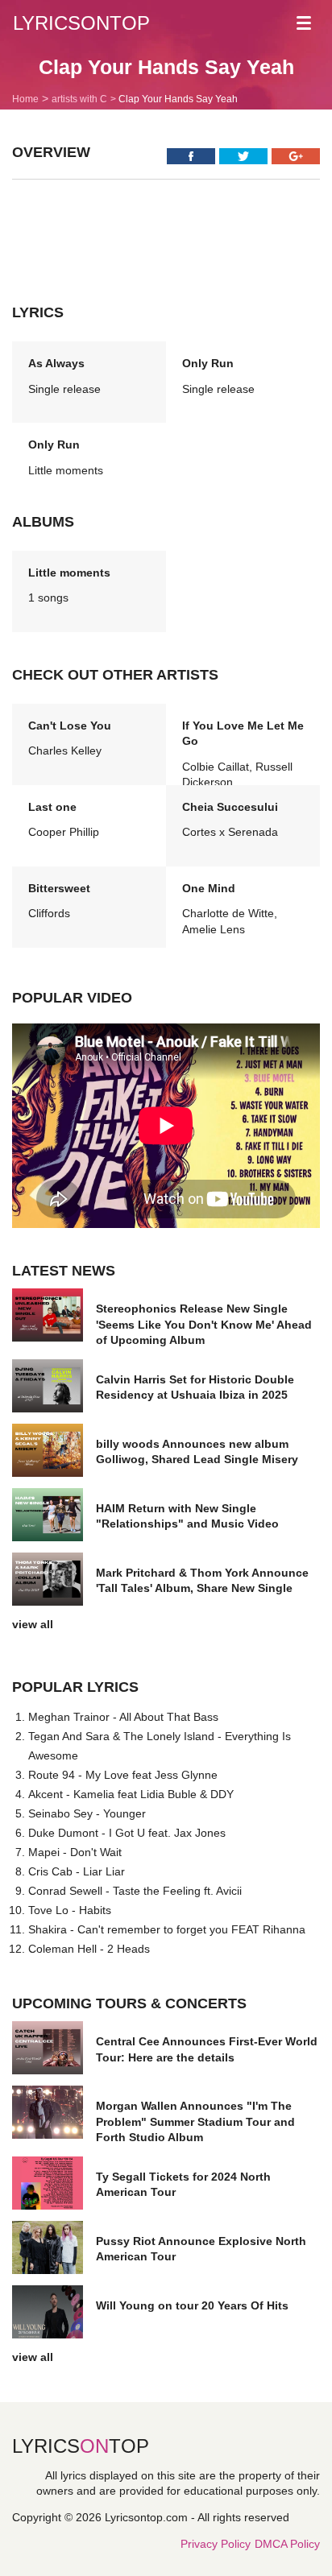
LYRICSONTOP (81, 23)
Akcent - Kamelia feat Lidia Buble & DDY (131, 1794)
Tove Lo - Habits (70, 1910)
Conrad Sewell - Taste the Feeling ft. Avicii (135, 1891)
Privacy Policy (216, 2544)
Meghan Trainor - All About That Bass (123, 1717)
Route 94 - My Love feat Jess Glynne (123, 1775)
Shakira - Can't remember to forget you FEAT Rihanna (167, 1929)
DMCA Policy (287, 2544)
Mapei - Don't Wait (75, 1852)
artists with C (79, 99)
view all (33, 1624)
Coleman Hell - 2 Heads (89, 1949)
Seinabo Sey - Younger (87, 1813)
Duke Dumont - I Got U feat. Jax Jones (127, 1833)
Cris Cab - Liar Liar (77, 1871)
